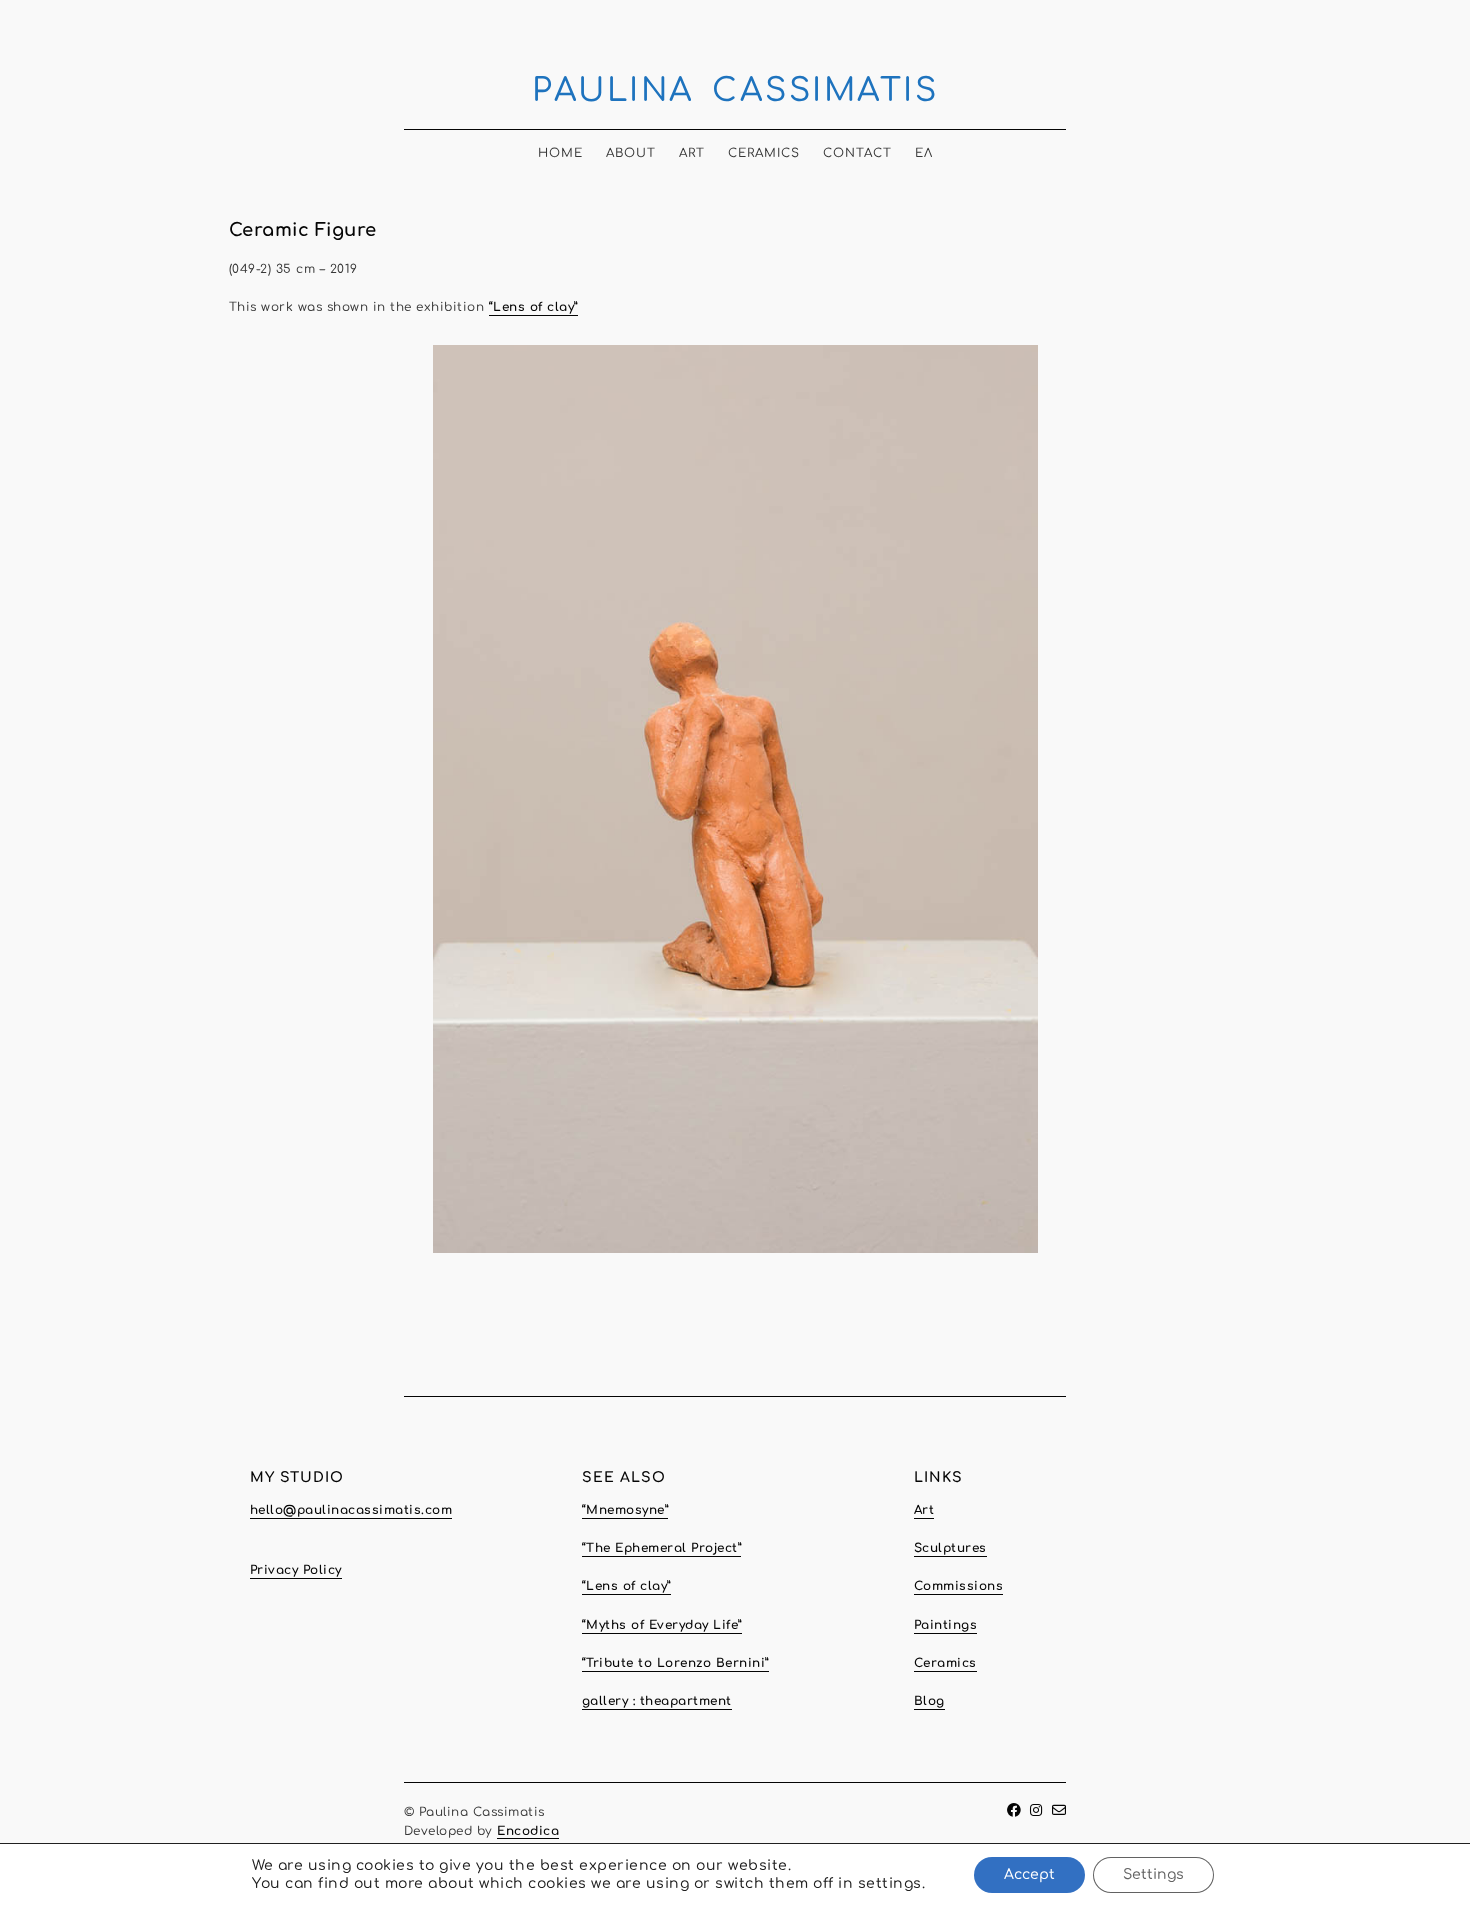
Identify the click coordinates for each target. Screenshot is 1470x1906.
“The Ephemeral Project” (662, 1548)
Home (560, 153)
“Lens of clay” (533, 307)
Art (692, 153)
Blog (929, 1701)
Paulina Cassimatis (735, 90)
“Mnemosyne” (625, 1510)
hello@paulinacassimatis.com (351, 1510)
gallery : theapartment (657, 1701)
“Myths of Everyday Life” (662, 1625)
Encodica (528, 1831)
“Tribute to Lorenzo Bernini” (675, 1663)
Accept (1029, 1874)
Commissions (959, 1586)
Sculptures (950, 1548)
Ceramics (764, 153)
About (631, 153)
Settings (1153, 1874)
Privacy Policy (296, 1570)
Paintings (946, 1625)
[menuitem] (924, 147)
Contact (857, 153)
